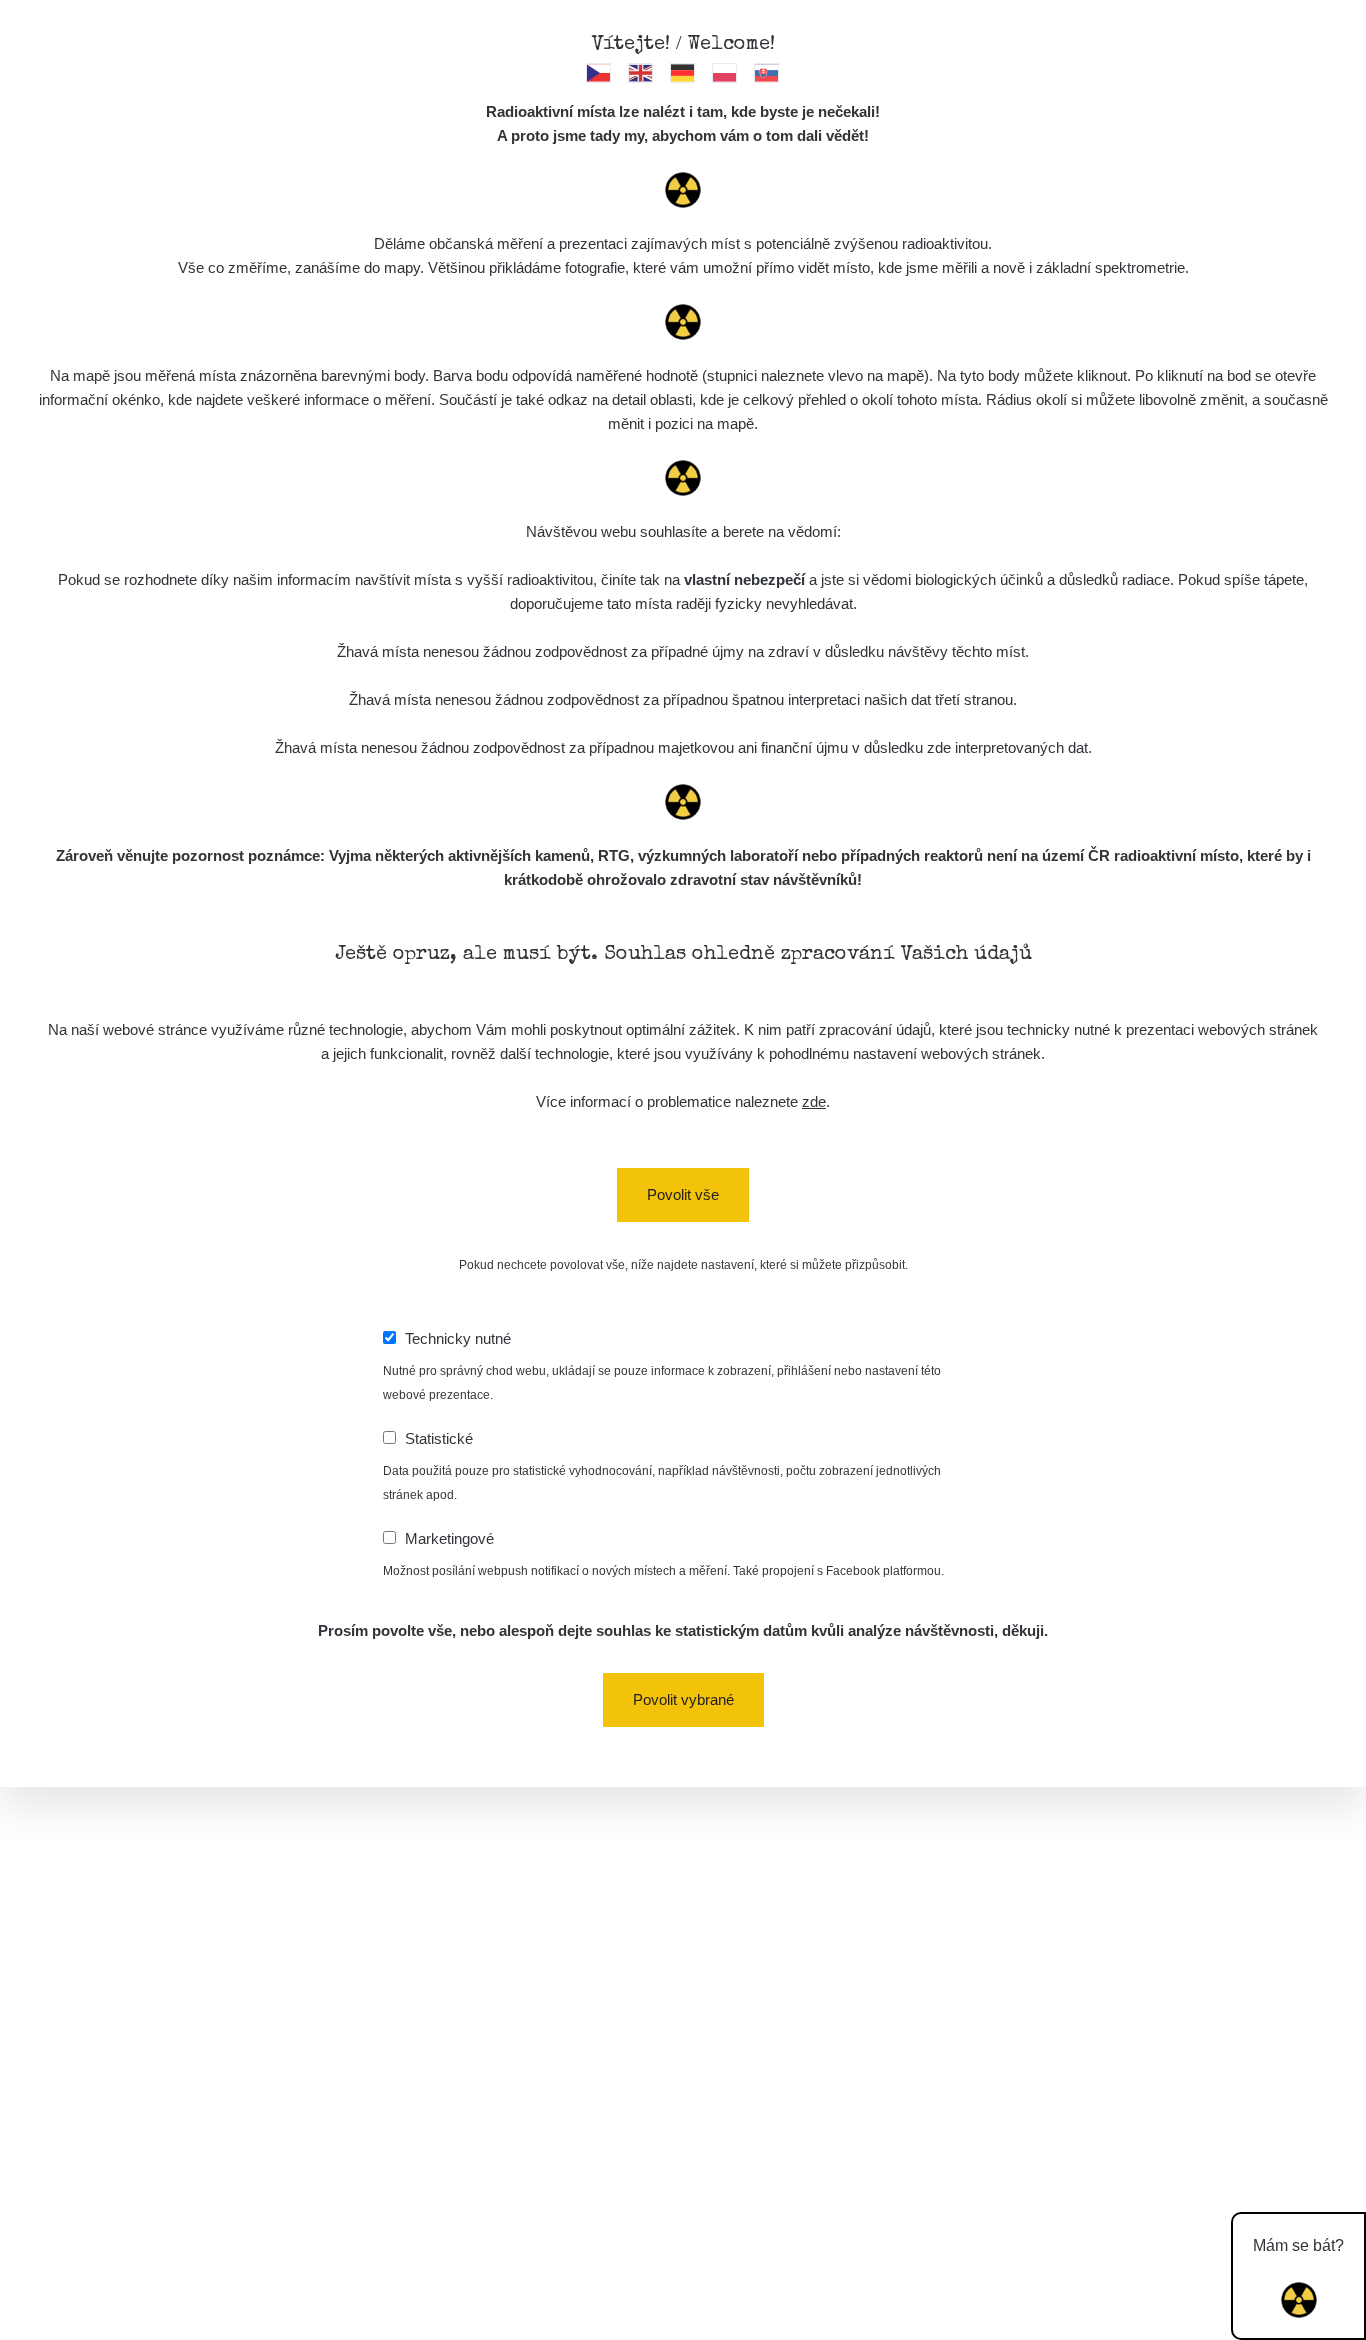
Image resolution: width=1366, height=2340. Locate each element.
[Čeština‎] (599, 72)
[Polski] (725, 72)
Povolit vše (683, 1194)
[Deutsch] (683, 72)
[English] (641, 72)
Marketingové (449, 1538)
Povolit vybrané (683, 1699)
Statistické (439, 1438)
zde (814, 1101)
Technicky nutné (458, 1338)
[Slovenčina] (767, 72)
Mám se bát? (1298, 2245)
